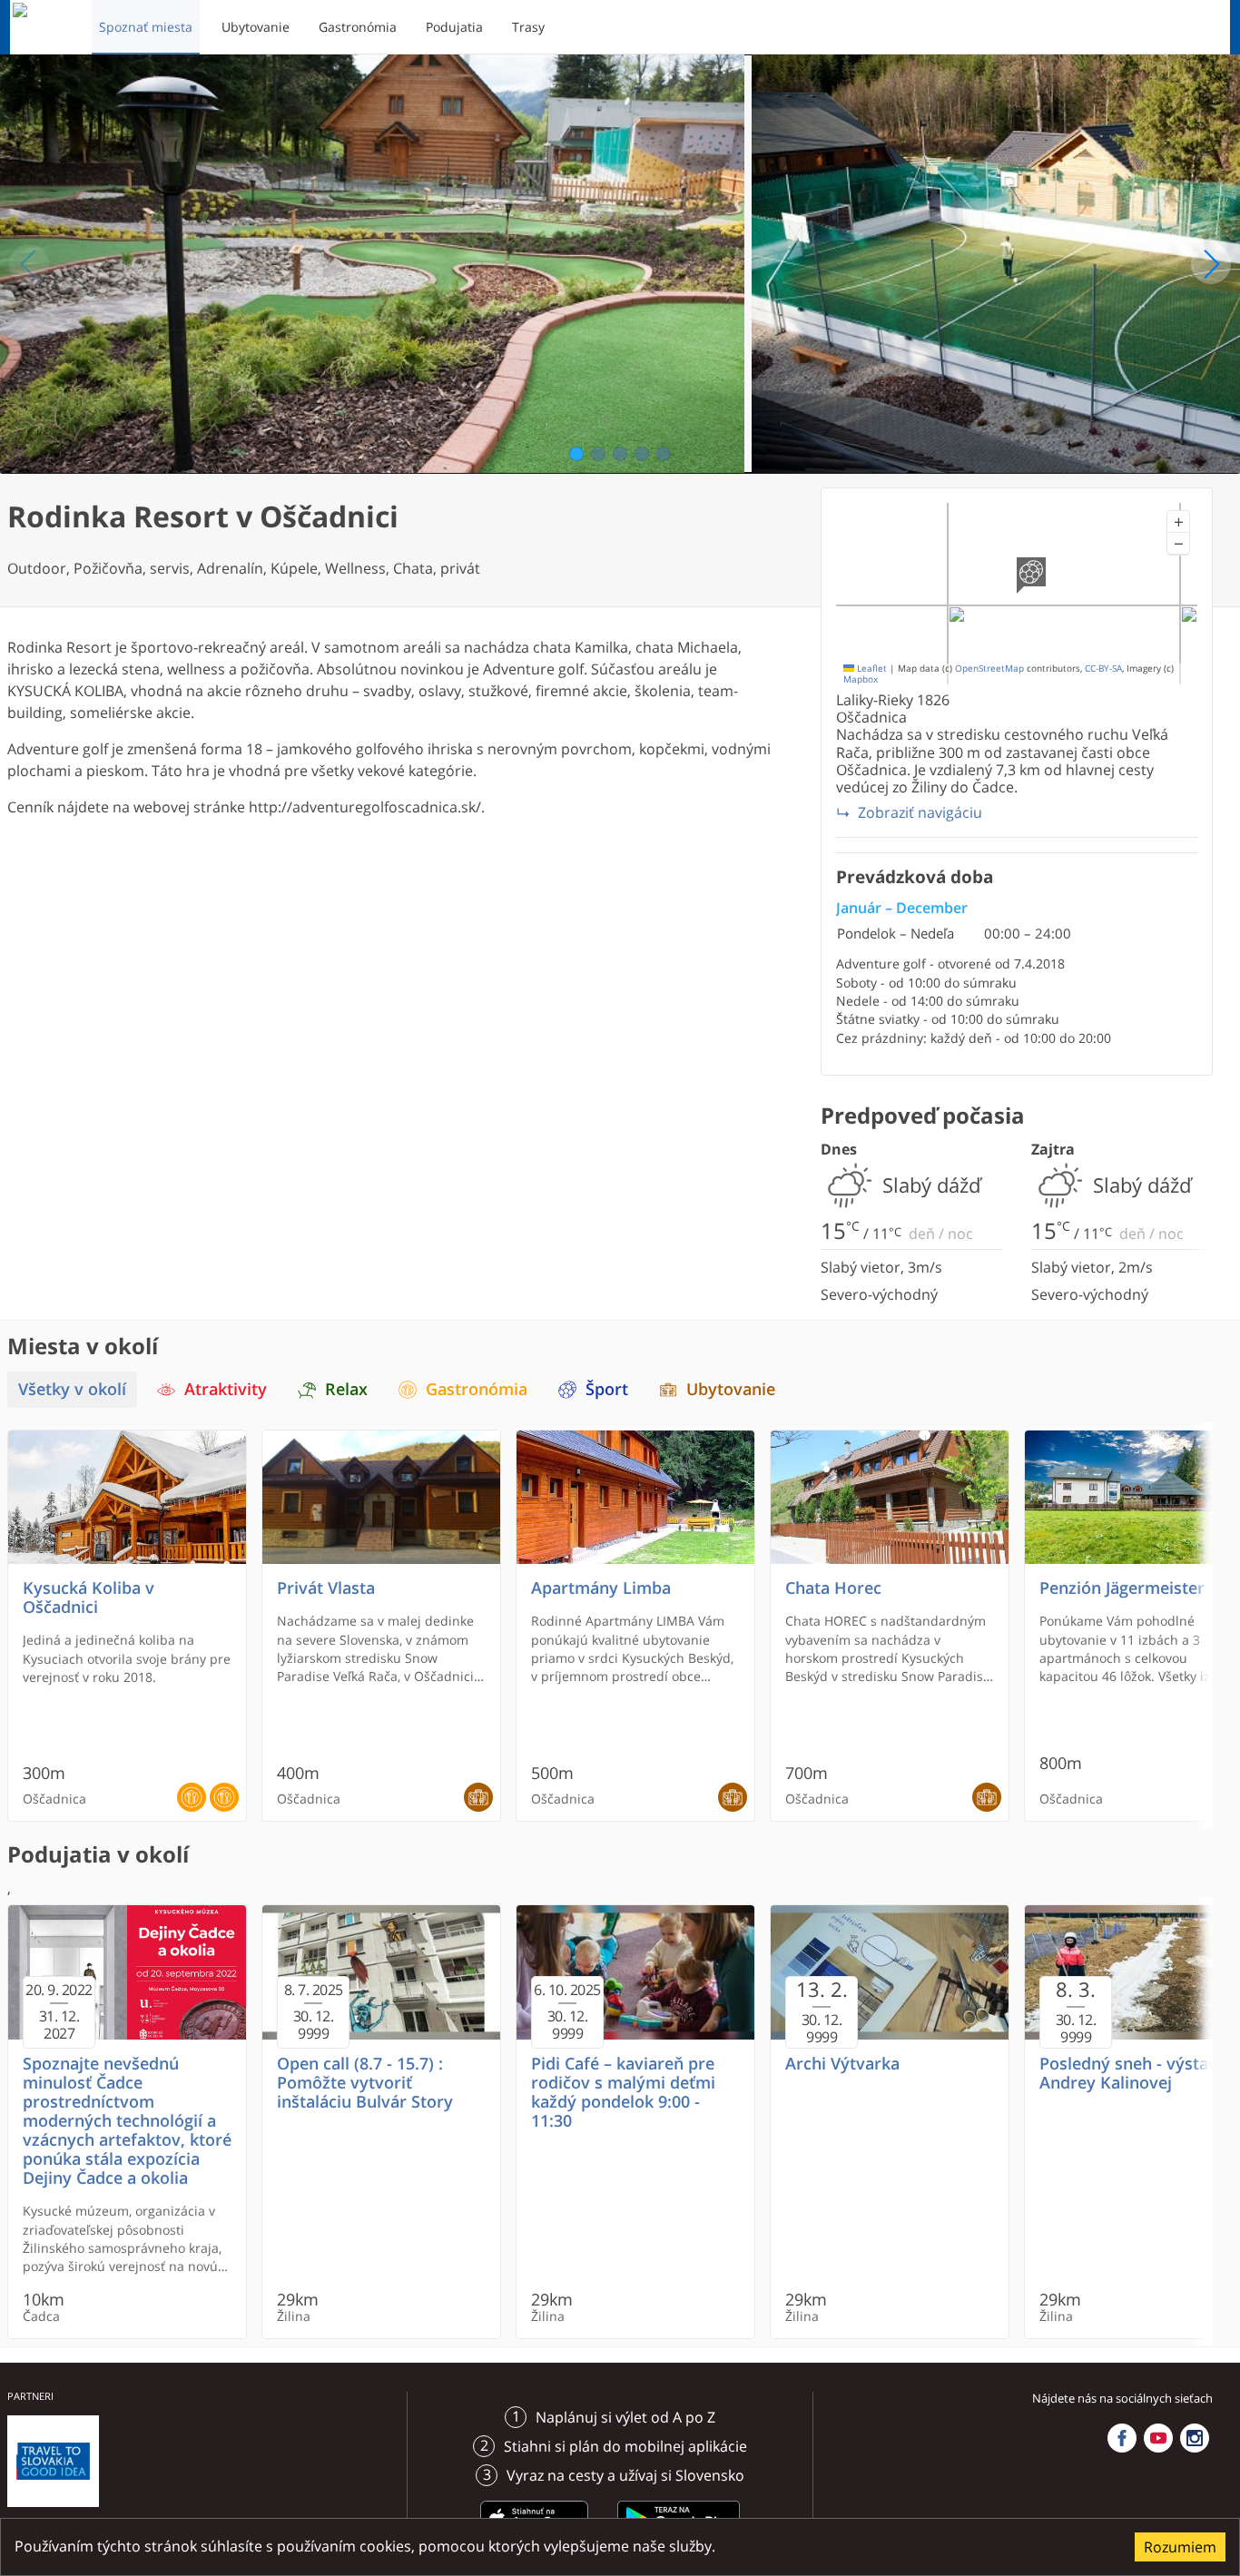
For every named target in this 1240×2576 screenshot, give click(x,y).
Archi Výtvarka (842, 2064)
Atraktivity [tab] (226, 1389)
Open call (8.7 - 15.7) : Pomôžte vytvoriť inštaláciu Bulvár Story (365, 2083)
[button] (1178, 522)
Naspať (29, 264)
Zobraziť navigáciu (920, 812)
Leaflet (871, 669)
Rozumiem (1180, 2547)
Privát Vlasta (326, 1588)
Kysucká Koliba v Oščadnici (89, 1598)
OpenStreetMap (989, 669)
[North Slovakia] (44, 27)
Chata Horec (833, 1588)
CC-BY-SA (1103, 669)
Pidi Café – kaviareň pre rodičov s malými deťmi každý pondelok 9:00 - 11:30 (623, 2092)
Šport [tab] (607, 1389)
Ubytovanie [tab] (731, 1389)
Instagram (1195, 2438)
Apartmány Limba (601, 1588)
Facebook (1122, 2438)
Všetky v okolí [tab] (72, 1389)
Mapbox (861, 679)
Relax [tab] (346, 1389)
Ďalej (1211, 264)
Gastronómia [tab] (477, 1389)
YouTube (1158, 2438)
